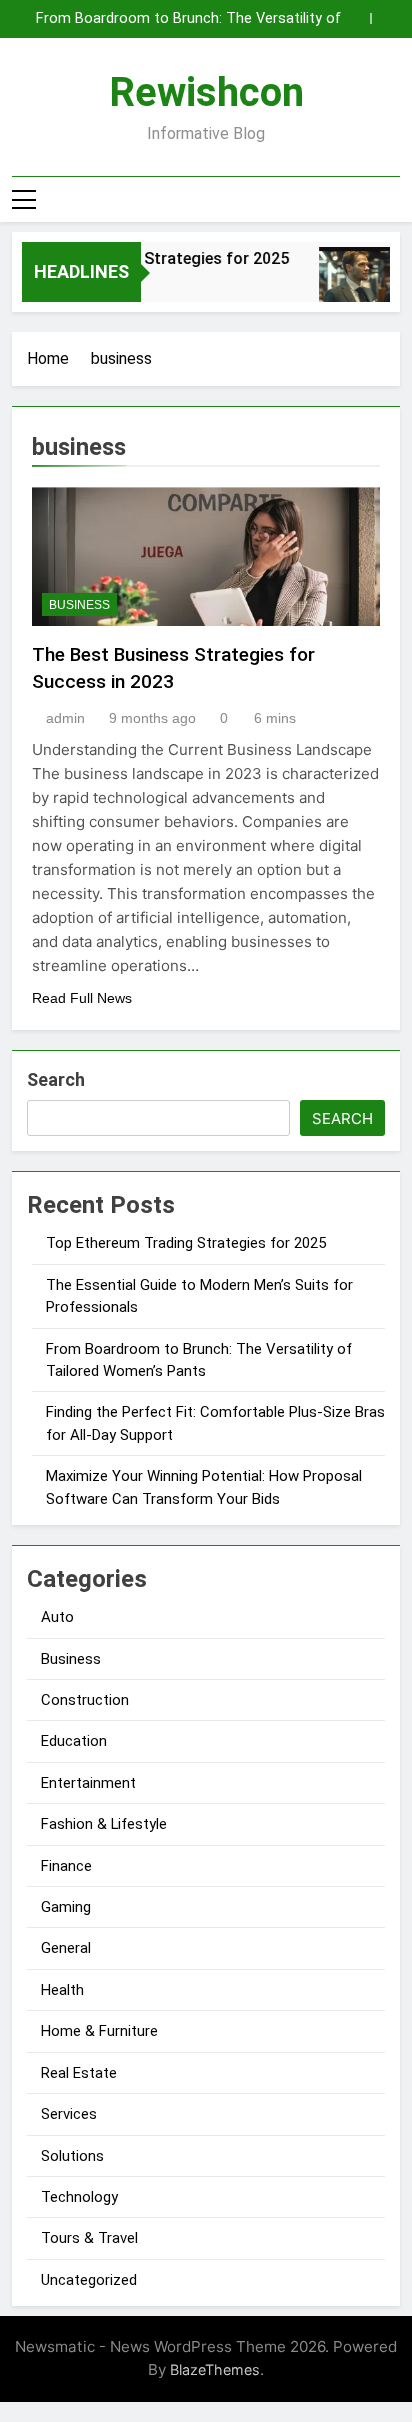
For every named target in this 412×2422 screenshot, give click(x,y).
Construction (85, 1700)
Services (69, 2114)
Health (62, 1990)
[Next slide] (385, 18)
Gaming (66, 1907)
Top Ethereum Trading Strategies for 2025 (186, 1243)
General (66, 1948)
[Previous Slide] (355, 18)
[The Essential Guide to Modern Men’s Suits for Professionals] (350, 284)
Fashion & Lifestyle (104, 1824)
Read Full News (82, 998)
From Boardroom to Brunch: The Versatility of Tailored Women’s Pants (188, 19)
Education (74, 1741)
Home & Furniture (99, 2031)
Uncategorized (89, 2280)
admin (65, 718)
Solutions (72, 2156)
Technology (79, 2197)
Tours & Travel (89, 2238)
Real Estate (79, 2073)
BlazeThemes (215, 2369)
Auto (57, 1617)
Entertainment (88, 1783)
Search (56, 1079)
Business (79, 605)
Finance (66, 1866)
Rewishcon (206, 92)
